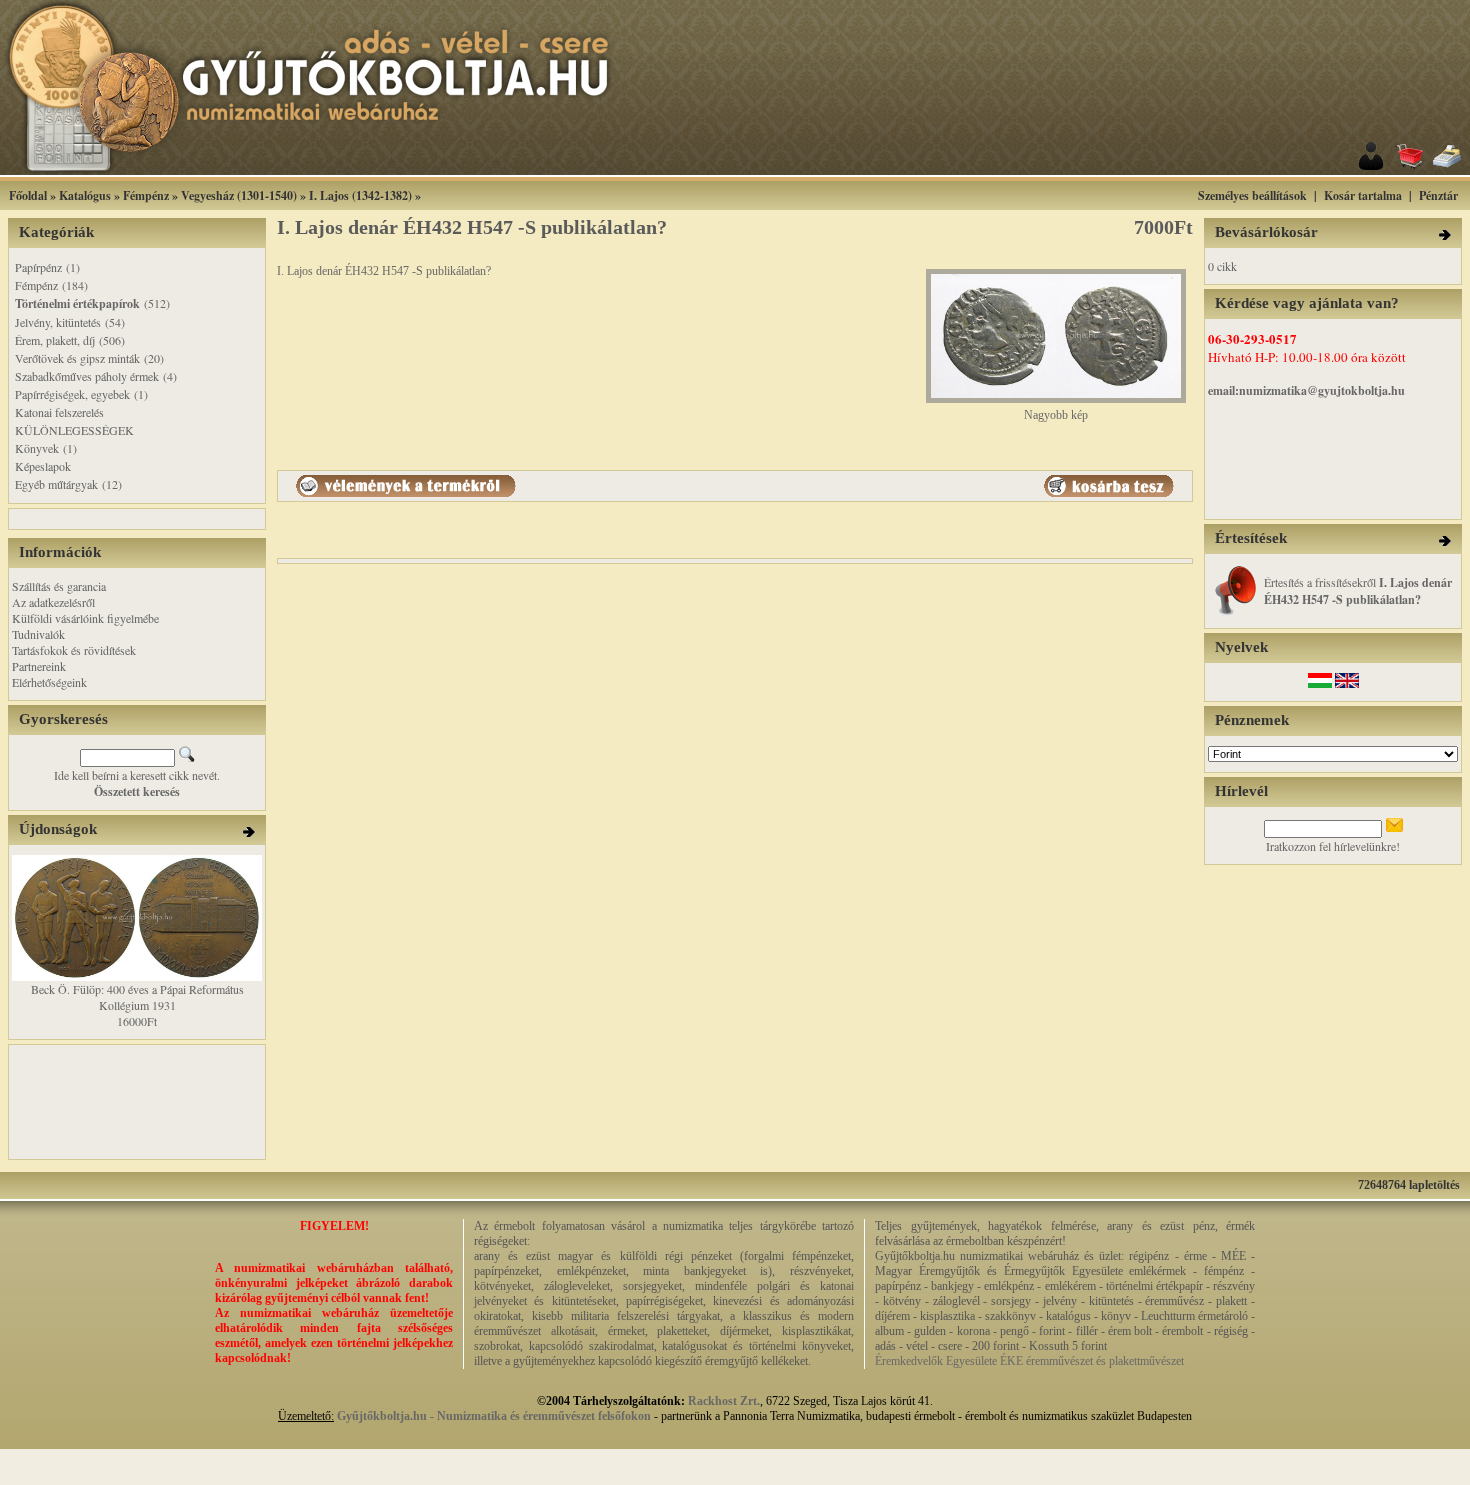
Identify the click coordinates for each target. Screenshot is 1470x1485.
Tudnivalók (38, 634)
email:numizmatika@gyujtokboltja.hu (1306, 390)
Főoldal (28, 195)
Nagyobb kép (1056, 415)
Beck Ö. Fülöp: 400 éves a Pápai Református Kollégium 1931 (137, 997)
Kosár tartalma (1363, 195)
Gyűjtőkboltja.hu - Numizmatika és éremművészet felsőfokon (494, 1416)
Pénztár (1438, 195)
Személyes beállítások (1252, 195)
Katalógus (85, 195)
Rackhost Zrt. (724, 1401)
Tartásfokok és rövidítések (74, 650)
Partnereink (39, 666)
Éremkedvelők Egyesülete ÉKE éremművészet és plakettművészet (1029, 1361)
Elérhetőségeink (49, 682)
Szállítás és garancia (59, 586)
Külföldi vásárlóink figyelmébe (85, 618)
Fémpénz (146, 195)
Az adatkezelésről (53, 602)
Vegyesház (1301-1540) (239, 195)
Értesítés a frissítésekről (1358, 590)
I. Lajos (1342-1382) (360, 195)
